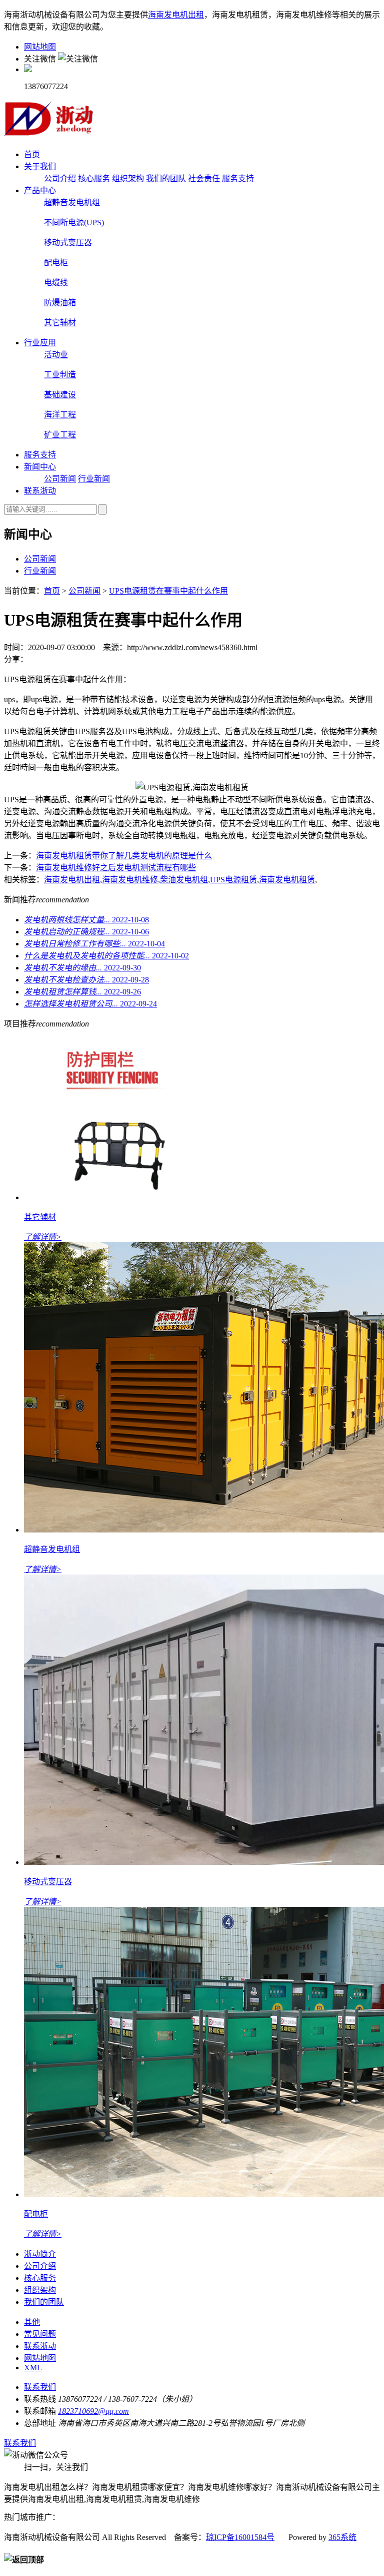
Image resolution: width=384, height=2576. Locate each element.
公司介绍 (60, 178)
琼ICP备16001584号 (240, 2537)
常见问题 (40, 2334)
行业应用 (40, 343)
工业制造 (60, 375)
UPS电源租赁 (233, 880)
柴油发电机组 (184, 880)
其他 (32, 2322)
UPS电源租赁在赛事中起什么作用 (168, 591)
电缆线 (56, 283)
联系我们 (40, 2387)
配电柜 (56, 263)
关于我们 (40, 166)
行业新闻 (94, 479)
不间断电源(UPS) (74, 222)
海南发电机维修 (130, 880)
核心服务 (94, 178)
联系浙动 (40, 491)
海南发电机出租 (176, 15)
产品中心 (40, 190)
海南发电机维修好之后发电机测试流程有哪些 (116, 868)
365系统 (342, 2537)
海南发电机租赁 (287, 880)
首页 (32, 154)
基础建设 (60, 395)
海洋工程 (60, 415)
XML (33, 2368)
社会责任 (204, 178)
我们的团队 (166, 178)
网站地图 (40, 47)
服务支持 (238, 178)
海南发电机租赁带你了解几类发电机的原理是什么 (124, 856)
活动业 (56, 355)
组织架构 (128, 178)
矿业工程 (60, 435)
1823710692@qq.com (93, 2411)
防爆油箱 (60, 303)
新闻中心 (40, 467)
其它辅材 (60, 323)
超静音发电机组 (72, 202)
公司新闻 (60, 479)
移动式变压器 (68, 242)
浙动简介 (40, 2254)
